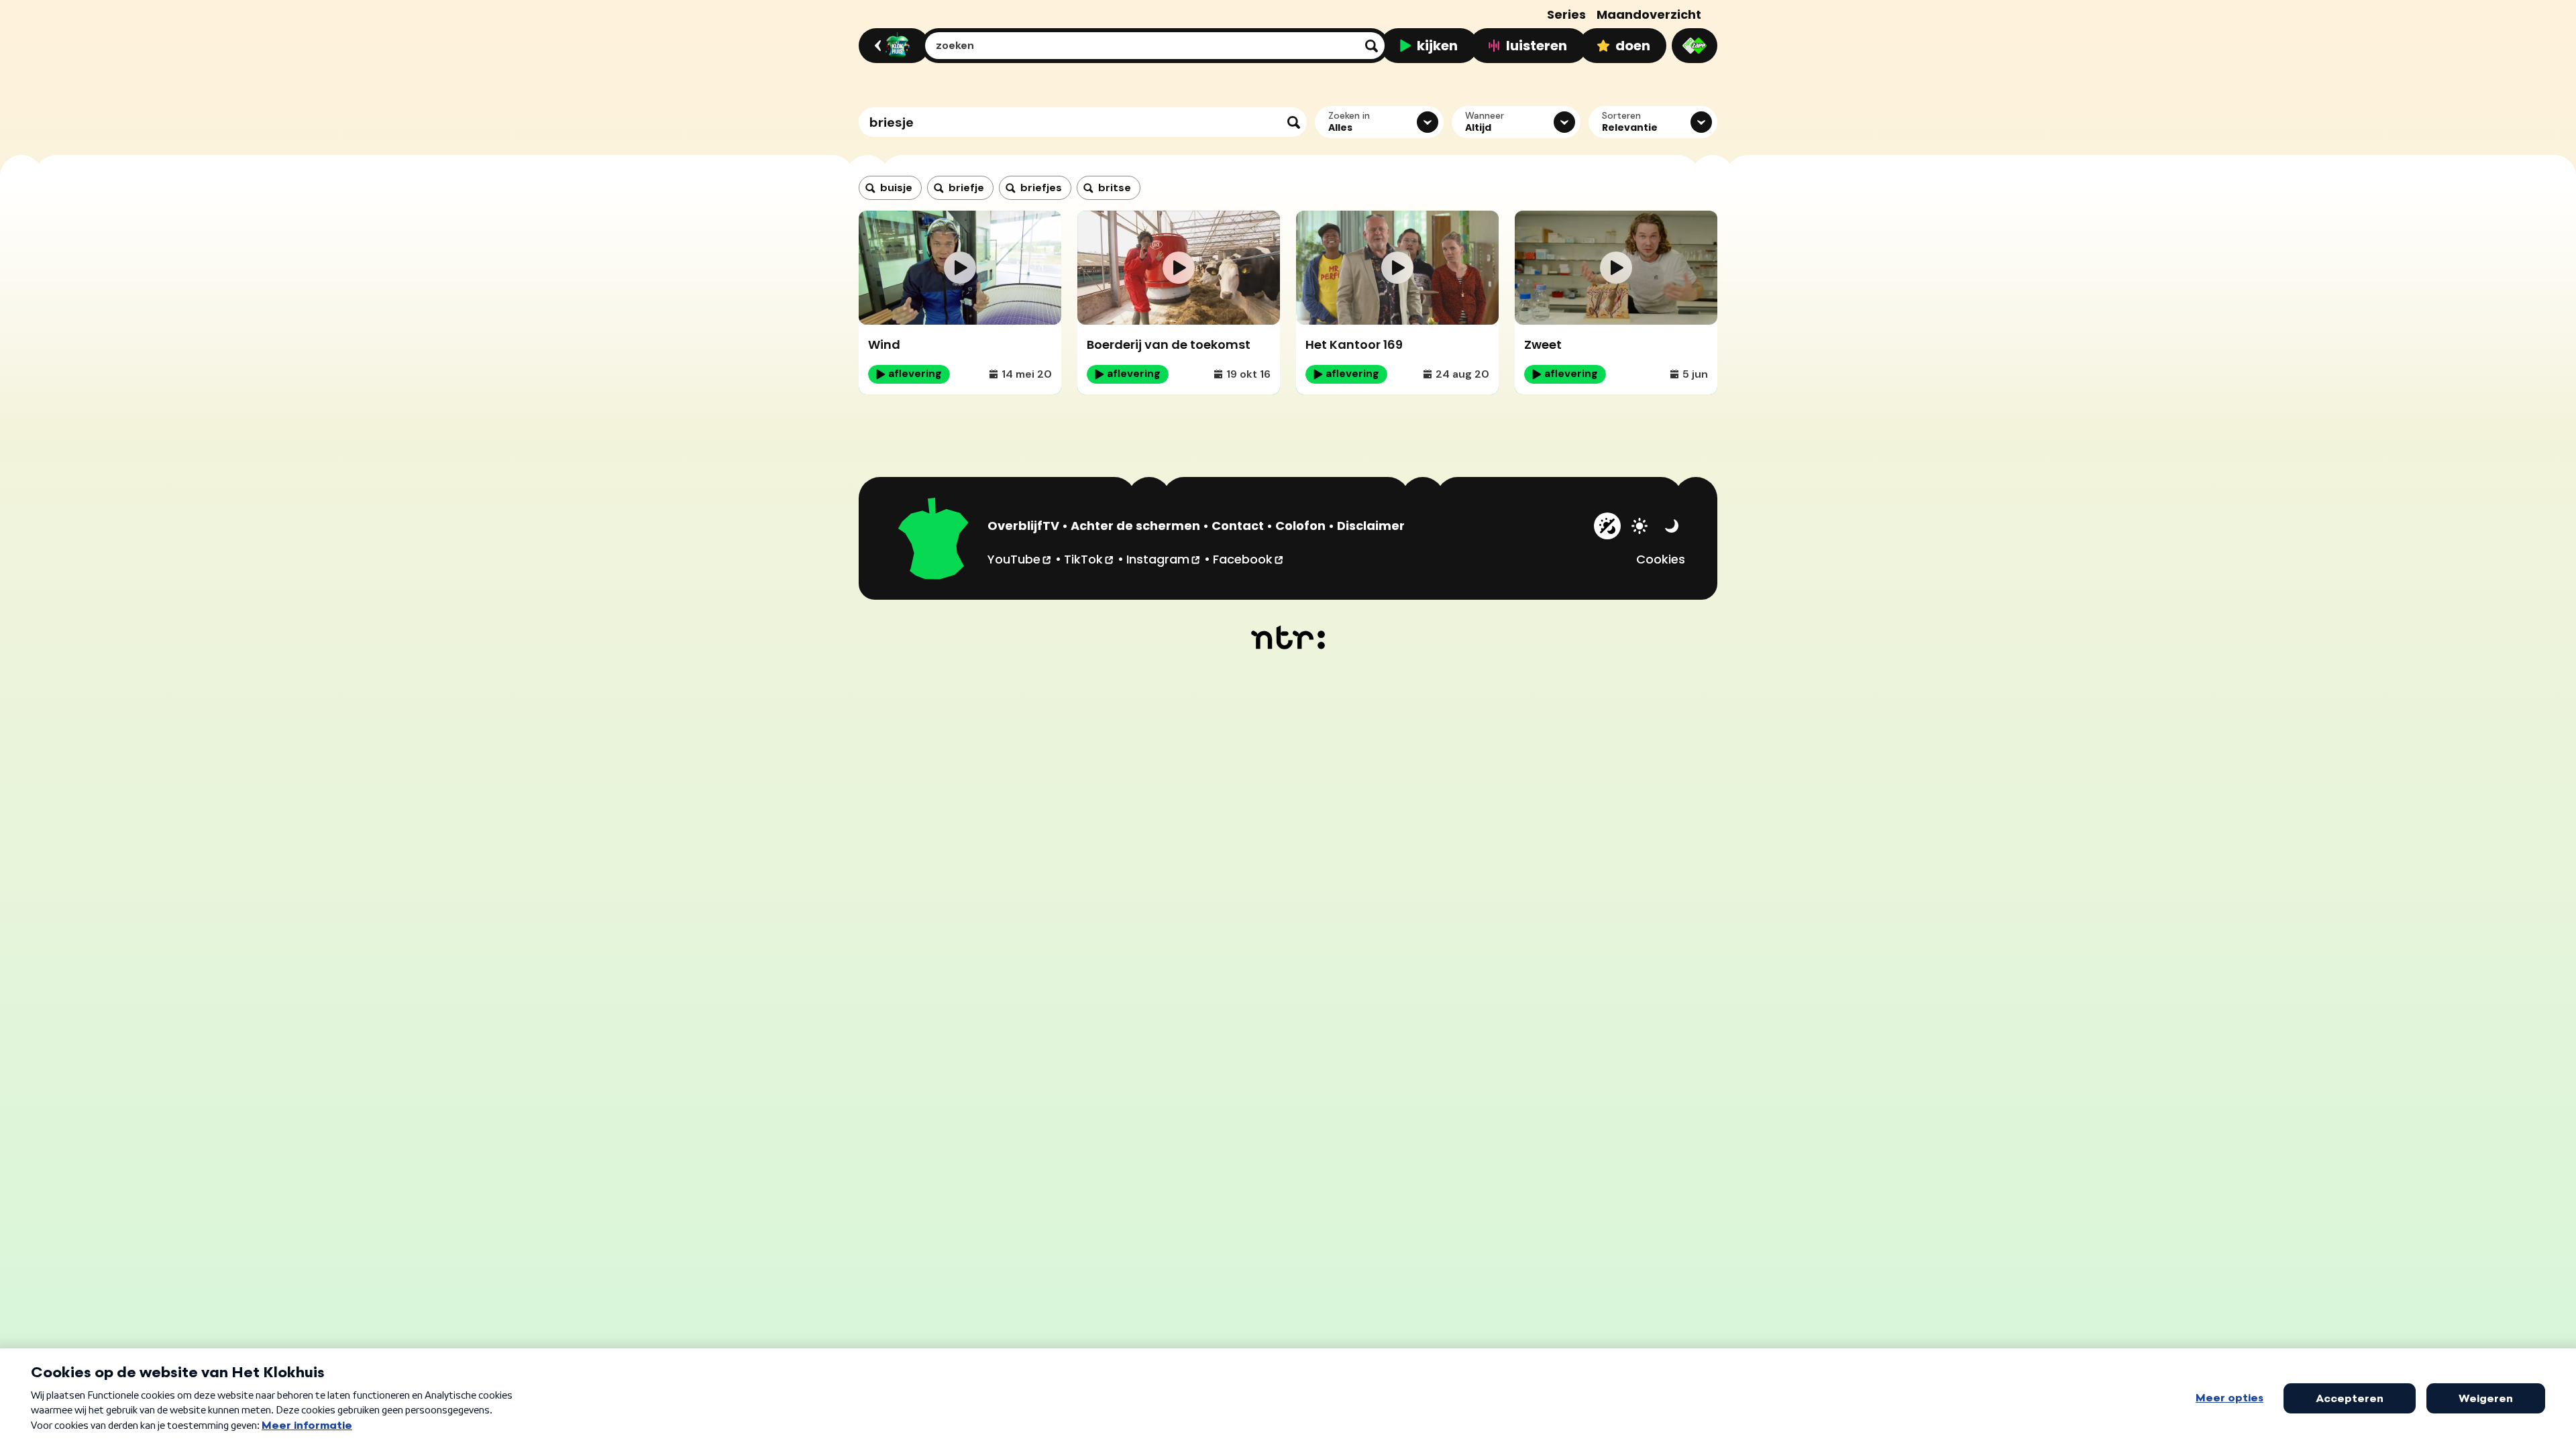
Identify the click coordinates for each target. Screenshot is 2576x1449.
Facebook (1249, 559)
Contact (1238, 526)
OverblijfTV (1023, 526)
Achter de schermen (1135, 526)
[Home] (892, 46)
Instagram (1164, 559)
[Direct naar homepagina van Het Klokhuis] (934, 541)
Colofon (1300, 526)
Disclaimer (1371, 526)
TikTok (1089, 559)
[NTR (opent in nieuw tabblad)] (1288, 637)
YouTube (1020, 559)
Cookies (1661, 559)
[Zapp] (1695, 46)
